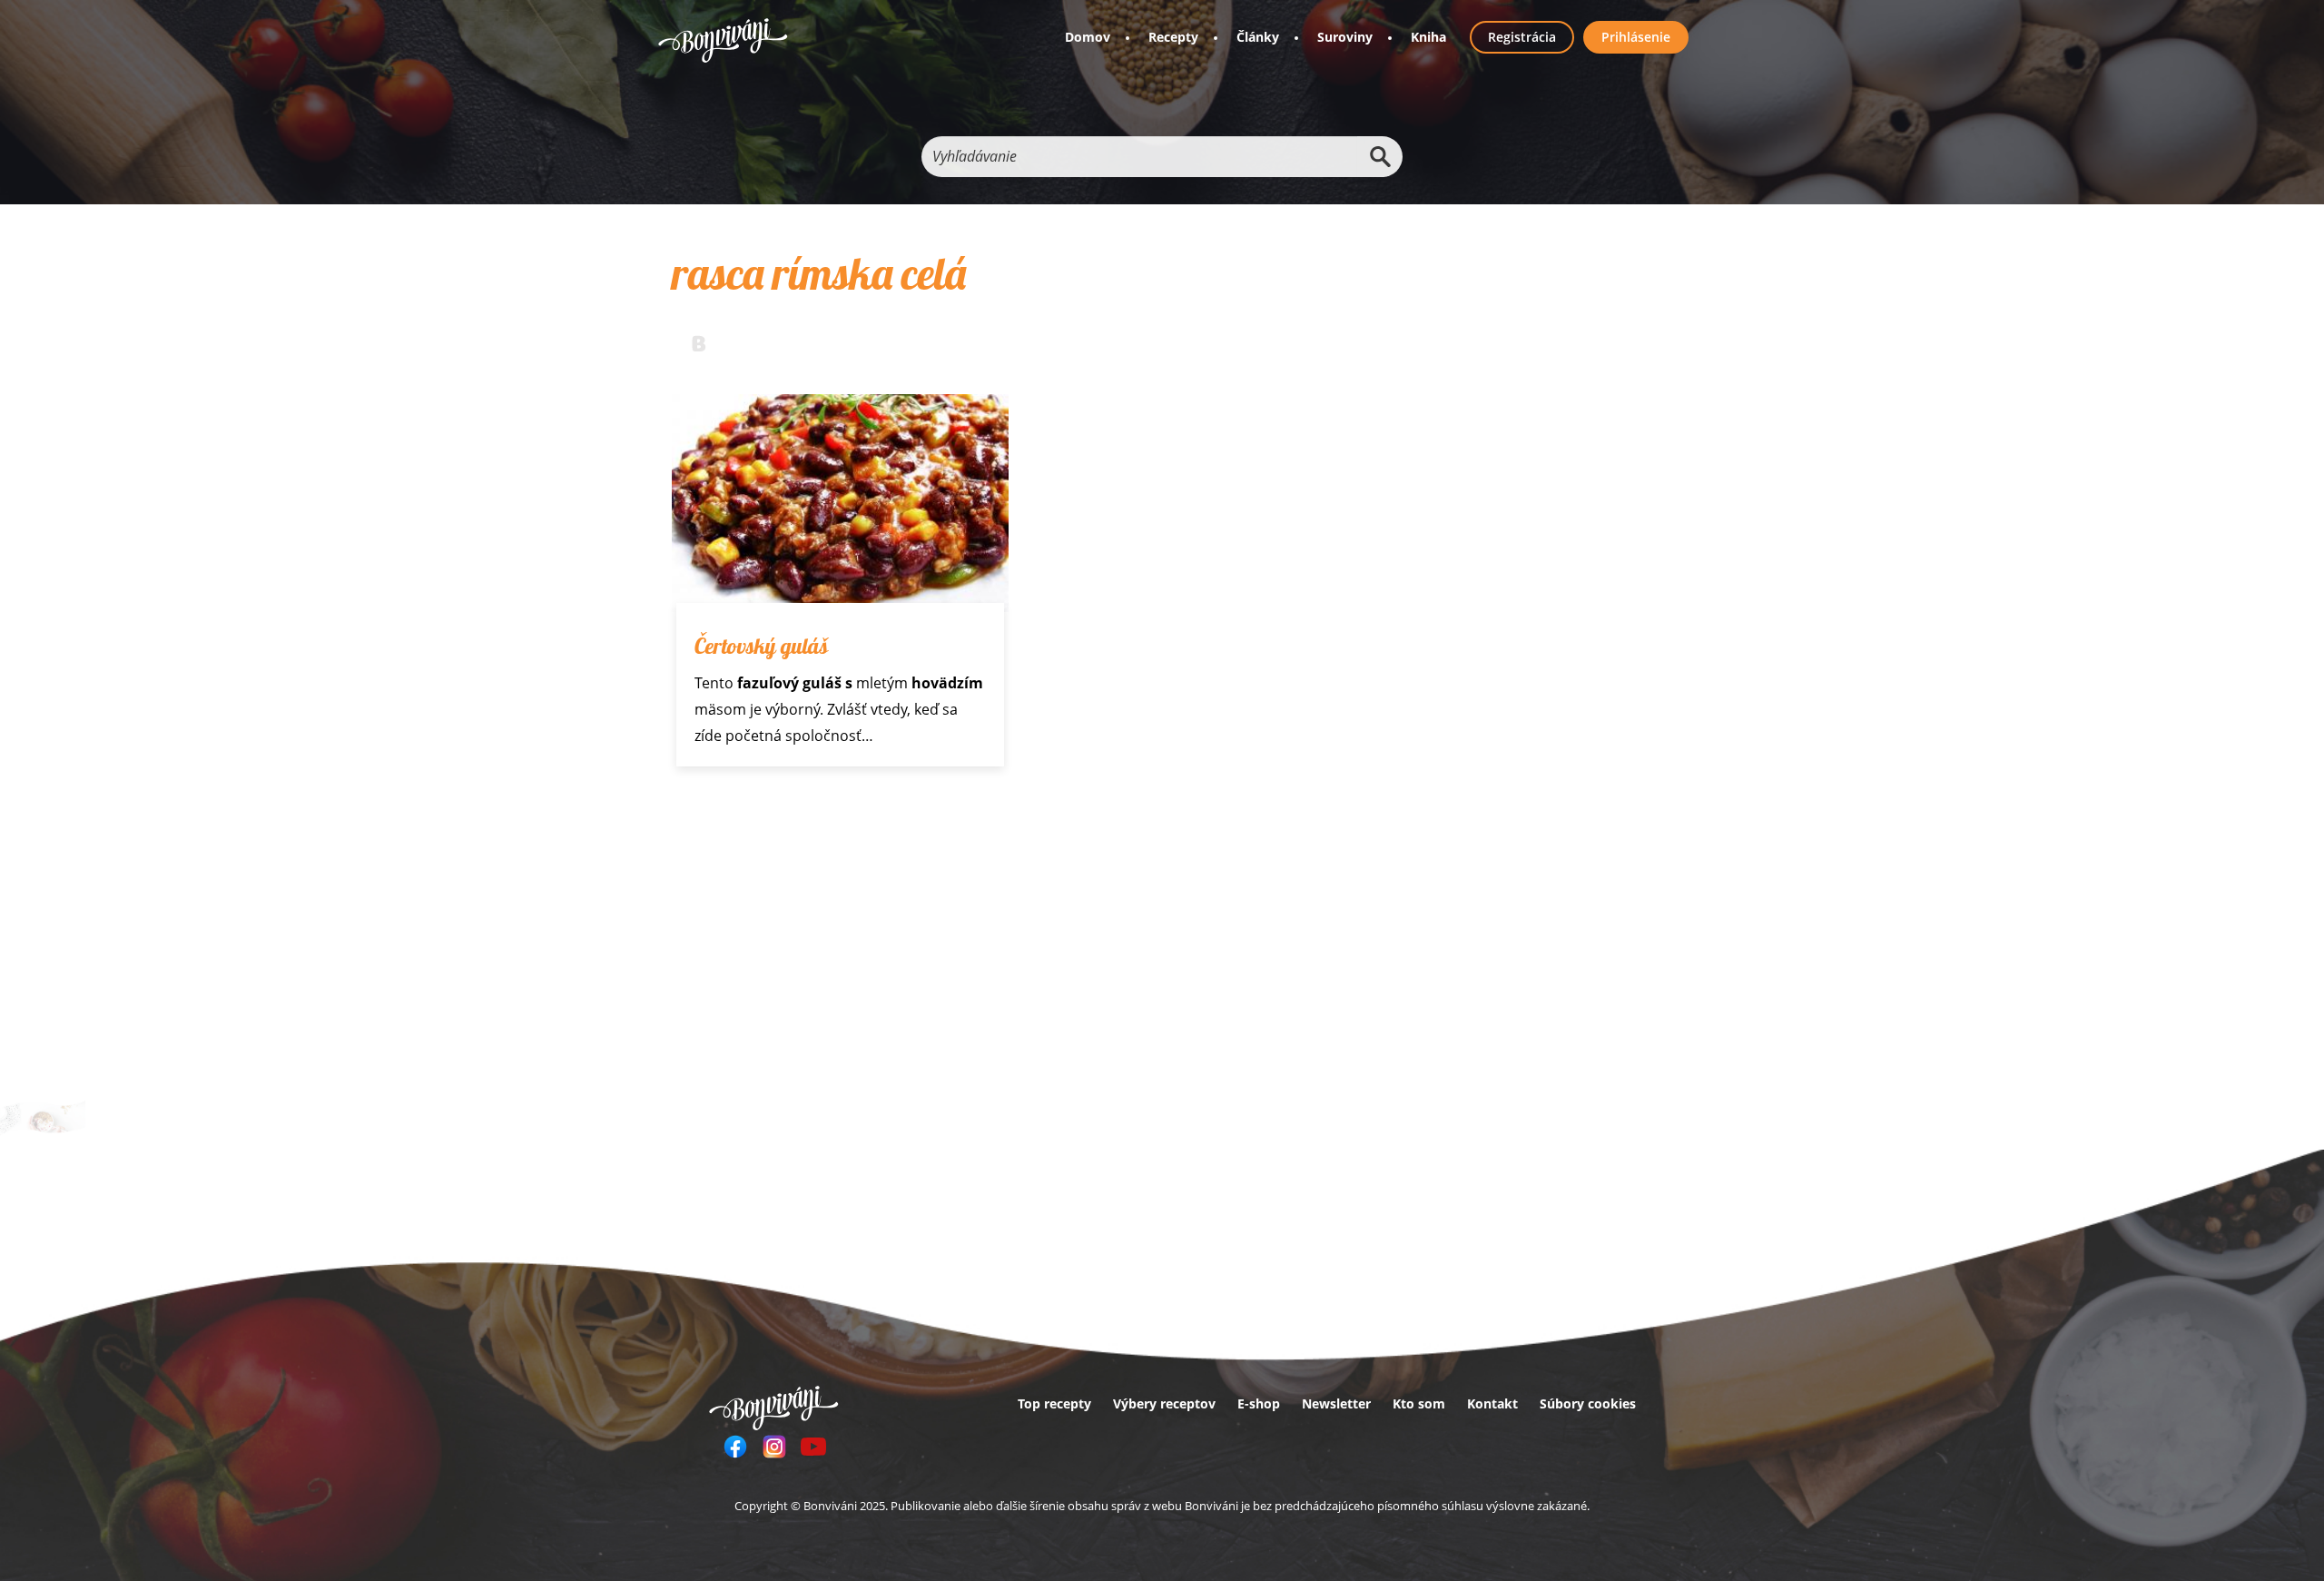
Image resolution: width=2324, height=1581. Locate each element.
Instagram (774, 1447)
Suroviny (1345, 37)
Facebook (735, 1447)
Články (1258, 37)
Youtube (813, 1447)
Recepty (1173, 37)
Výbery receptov (1164, 1403)
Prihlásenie (1636, 37)
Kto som (1419, 1403)
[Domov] (723, 40)
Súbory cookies (1588, 1403)
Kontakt (1492, 1403)
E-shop (1259, 1403)
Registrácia (1522, 37)
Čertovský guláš (761, 646)
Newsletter (1336, 1403)
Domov (1088, 37)
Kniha (1428, 37)
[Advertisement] (1022, 939)
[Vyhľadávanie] (1380, 157)
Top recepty (1054, 1403)
